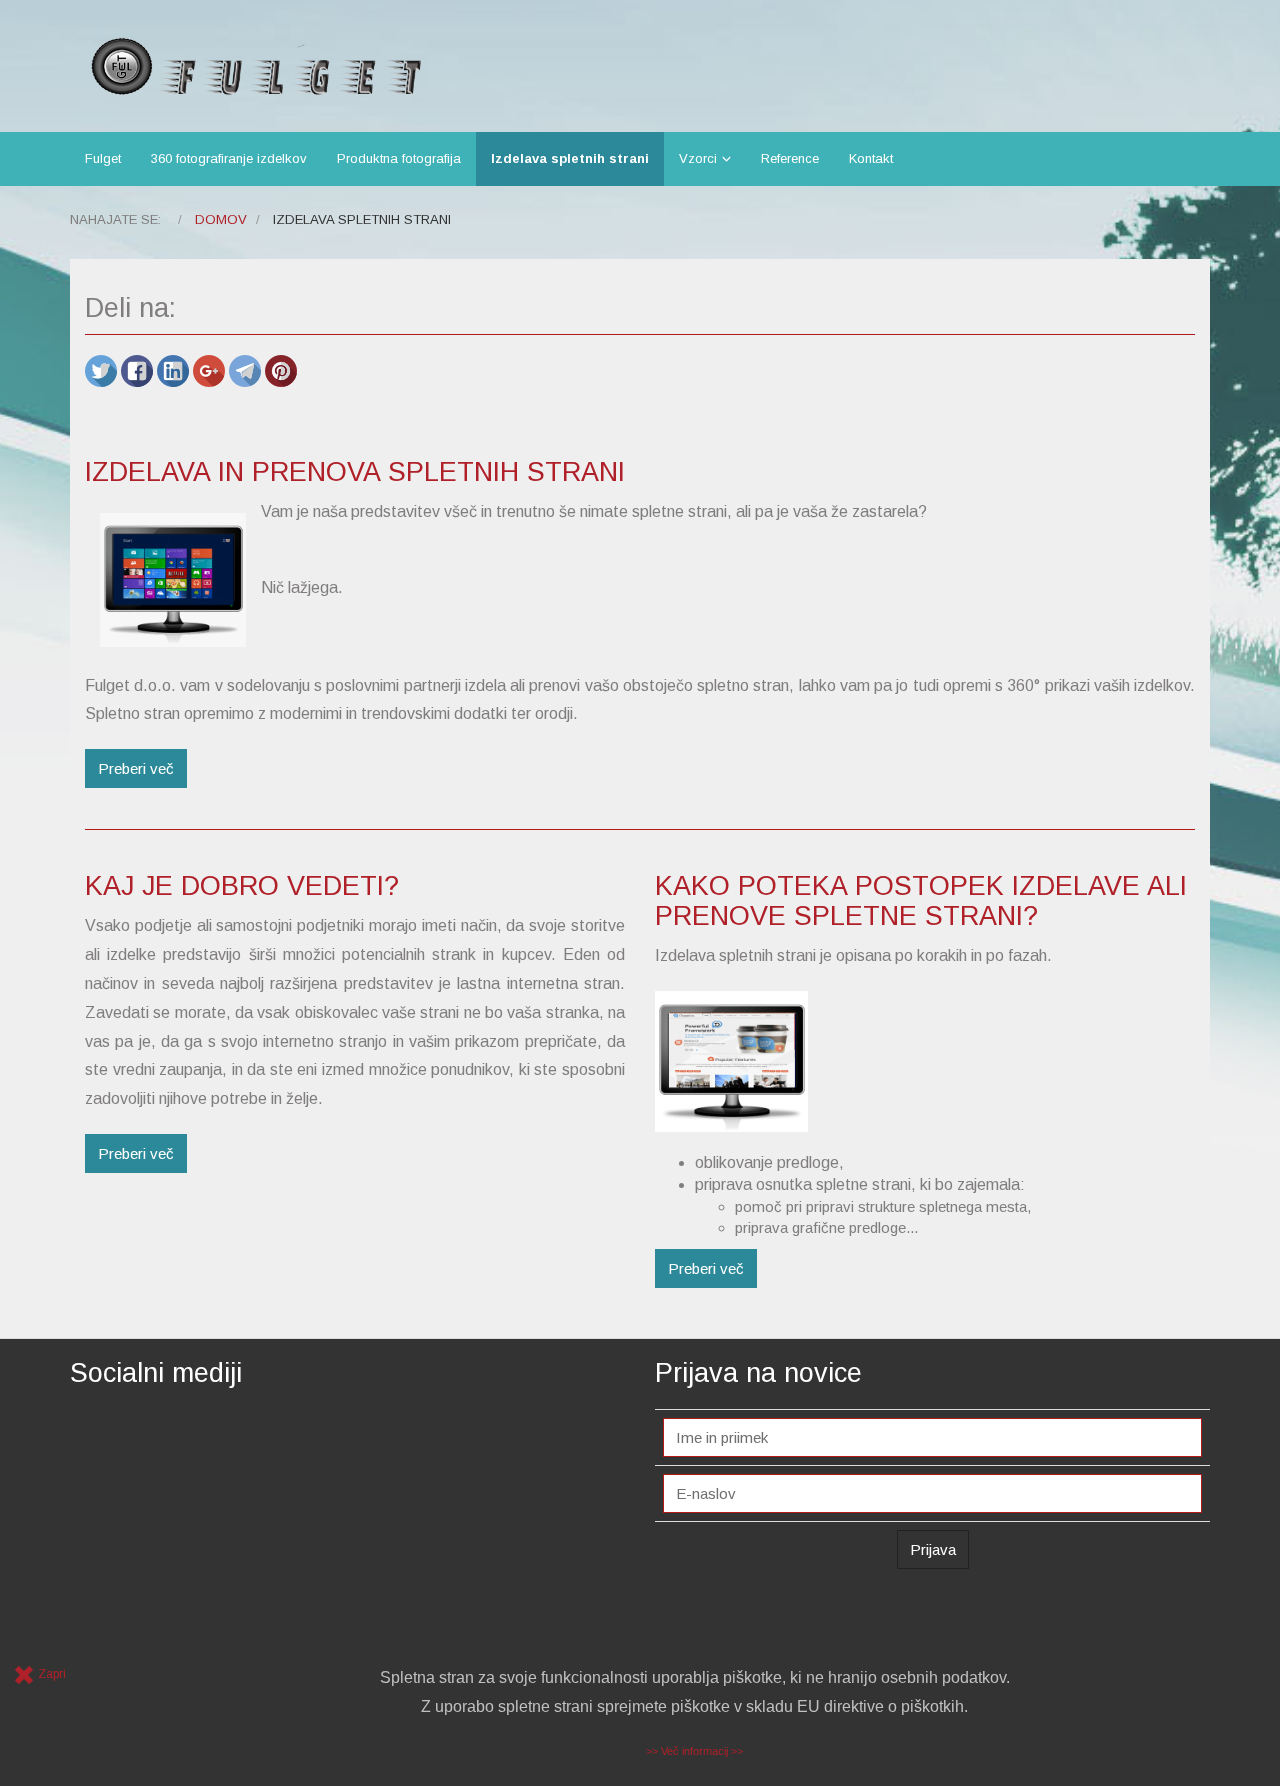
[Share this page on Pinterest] (281, 369)
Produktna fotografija (399, 158)
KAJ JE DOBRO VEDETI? (242, 886)
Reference (790, 158)
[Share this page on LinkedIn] (175, 369)
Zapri (50, 1674)
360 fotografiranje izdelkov (229, 158)
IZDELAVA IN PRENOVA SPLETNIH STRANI (355, 472)
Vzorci (698, 158)
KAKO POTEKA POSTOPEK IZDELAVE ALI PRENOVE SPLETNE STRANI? (921, 901)
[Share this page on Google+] (211, 369)
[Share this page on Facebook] (139, 369)
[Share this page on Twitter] (103, 369)
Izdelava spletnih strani (570, 158)
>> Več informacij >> (694, 1751)
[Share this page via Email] (247, 369)
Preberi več (136, 768)
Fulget (103, 158)
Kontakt (871, 158)
